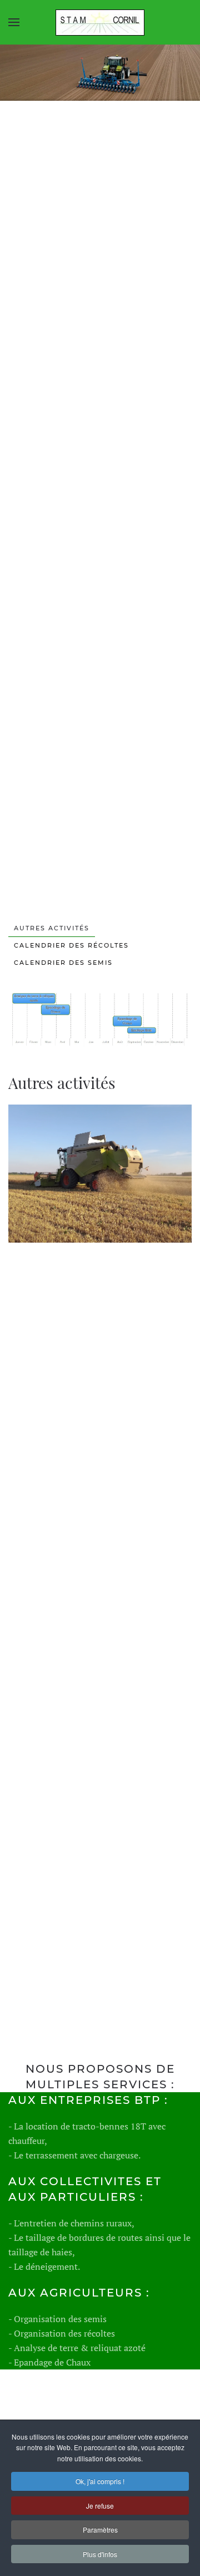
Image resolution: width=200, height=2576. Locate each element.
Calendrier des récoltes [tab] (71, 945)
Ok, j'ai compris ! (100, 2481)
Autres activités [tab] (52, 928)
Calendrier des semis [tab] (63, 963)
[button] (14, 22)
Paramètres (100, 2530)
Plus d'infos (100, 2554)
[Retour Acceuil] (100, 22)
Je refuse (100, 2506)
